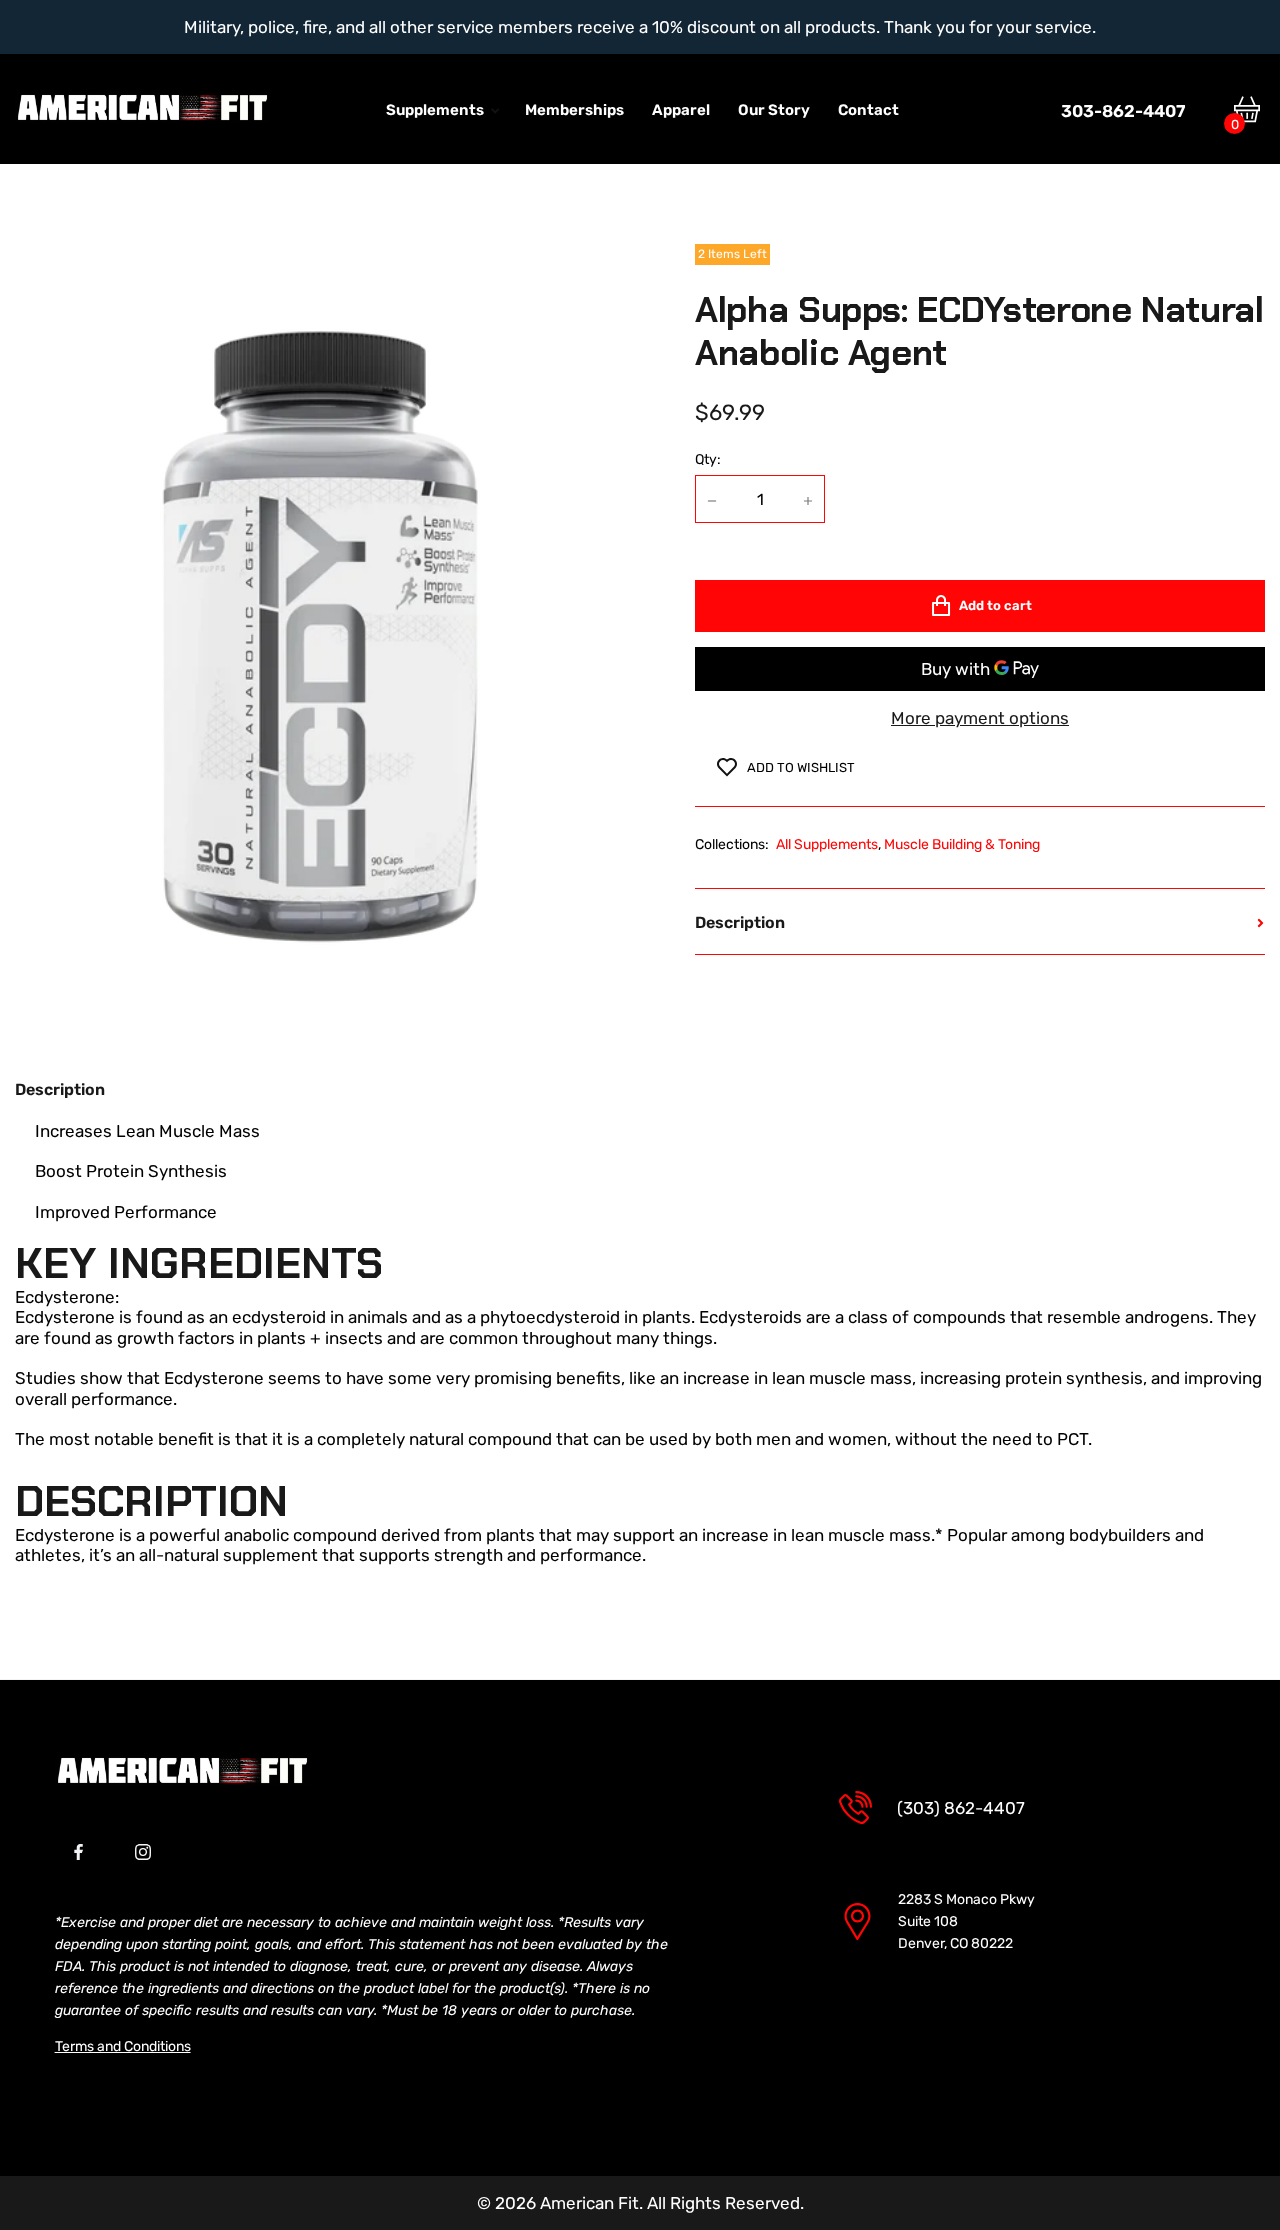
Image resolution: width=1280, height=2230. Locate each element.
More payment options (980, 718)
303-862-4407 (1123, 116)
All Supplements (827, 845)
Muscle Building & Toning (962, 845)
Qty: (708, 459)
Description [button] (740, 922)
